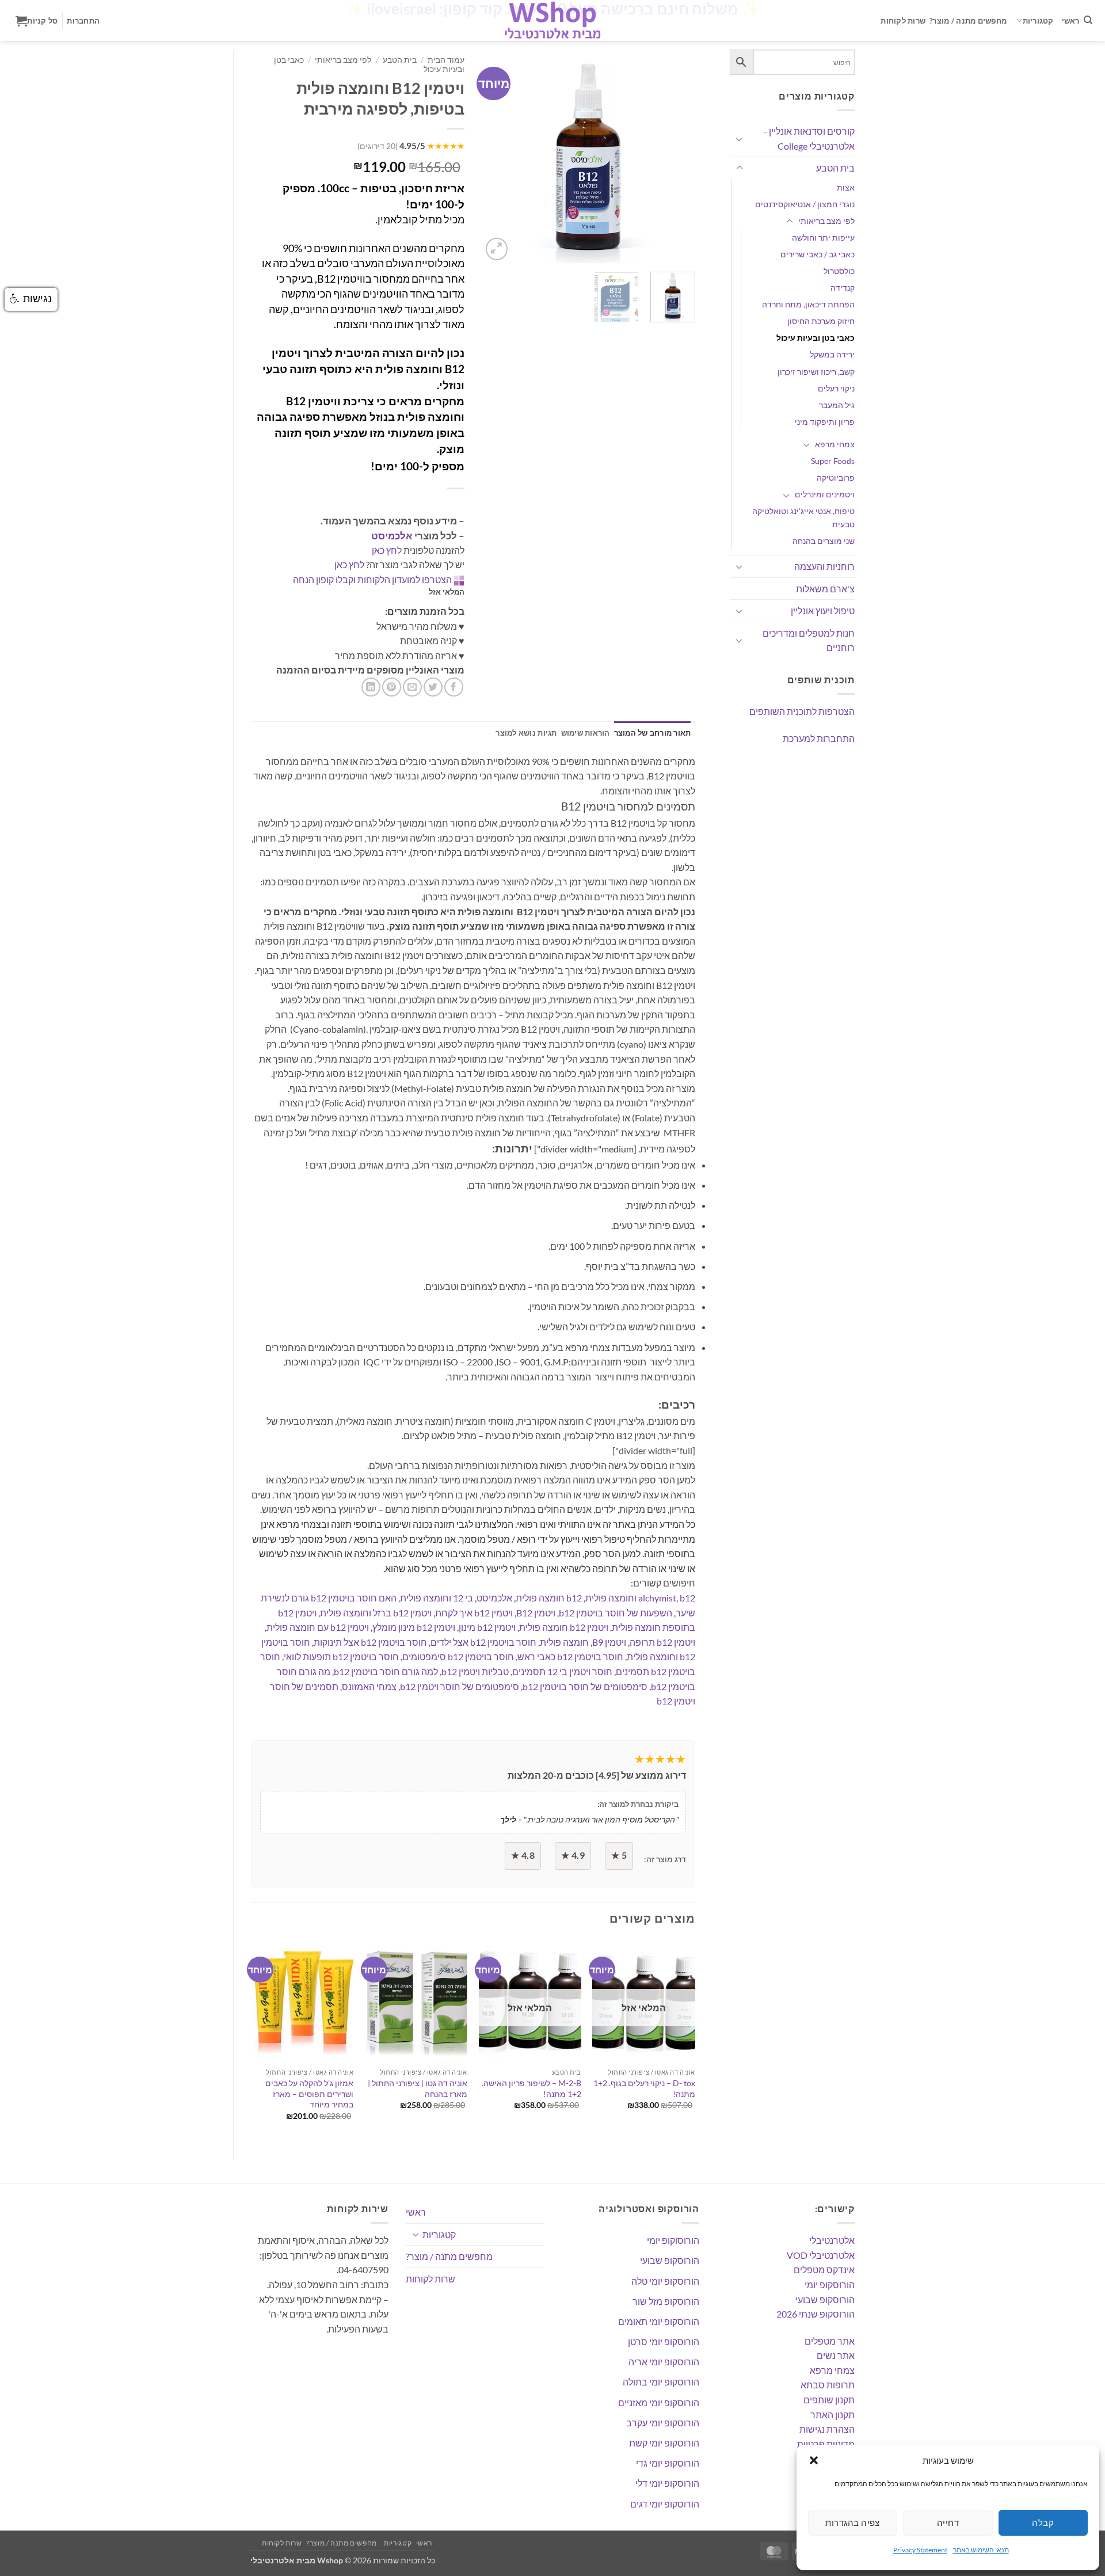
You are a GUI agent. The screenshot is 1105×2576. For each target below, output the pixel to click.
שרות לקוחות (903, 21)
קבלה (1043, 2522)
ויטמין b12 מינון (487, 1627)
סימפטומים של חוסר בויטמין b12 (585, 1686)
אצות (846, 187)
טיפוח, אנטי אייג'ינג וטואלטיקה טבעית (803, 518)
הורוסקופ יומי (830, 2284)
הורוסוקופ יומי (673, 2240)
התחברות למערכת (819, 738)
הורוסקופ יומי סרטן (664, 2341)
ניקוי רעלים (836, 388)
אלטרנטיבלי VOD (821, 2255)
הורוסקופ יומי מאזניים (659, 2402)
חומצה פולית (564, 1642)
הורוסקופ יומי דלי (667, 2483)
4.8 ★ (523, 1855)
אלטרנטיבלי (832, 2240)
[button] (814, 2460)
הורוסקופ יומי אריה (664, 2362)
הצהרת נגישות (827, 2429)
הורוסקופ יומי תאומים (659, 2321)
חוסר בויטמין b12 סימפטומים (458, 1656)
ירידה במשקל (832, 354)
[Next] (676, 156)
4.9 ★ (573, 1855)
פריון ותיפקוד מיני (825, 422)
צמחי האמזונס (369, 1686)
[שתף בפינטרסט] (392, 687)
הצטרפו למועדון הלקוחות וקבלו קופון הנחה (372, 579)
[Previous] (500, 156)
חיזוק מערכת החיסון (821, 321)
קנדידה (843, 288)
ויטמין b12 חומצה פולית (564, 1627)
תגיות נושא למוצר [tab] (526, 733)
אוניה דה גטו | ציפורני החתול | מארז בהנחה (418, 2088)
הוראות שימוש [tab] (586, 733)
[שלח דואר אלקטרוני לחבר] (412, 687)
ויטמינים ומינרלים (825, 494)
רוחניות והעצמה (824, 566)
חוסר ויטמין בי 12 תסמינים (562, 1671)
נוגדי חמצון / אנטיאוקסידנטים (805, 204)
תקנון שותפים (829, 2400)
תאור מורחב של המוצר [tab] (653, 733)
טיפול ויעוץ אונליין (823, 610)
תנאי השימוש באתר (981, 2550)
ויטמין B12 (536, 1613)
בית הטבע (835, 168)
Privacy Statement (920, 2550)
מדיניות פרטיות (826, 2444)
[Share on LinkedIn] (371, 687)
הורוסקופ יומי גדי (668, 2463)
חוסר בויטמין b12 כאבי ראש (570, 1656)
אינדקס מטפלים (824, 2269)
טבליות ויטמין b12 (475, 1671)
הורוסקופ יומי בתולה (661, 2382)
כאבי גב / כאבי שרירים (818, 254)
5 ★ (619, 1855)
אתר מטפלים (830, 2341)
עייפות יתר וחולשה (823, 237)
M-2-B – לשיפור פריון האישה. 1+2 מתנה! (531, 2088)
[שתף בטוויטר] (433, 687)
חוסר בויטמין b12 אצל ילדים (483, 1642)
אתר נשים (836, 2355)
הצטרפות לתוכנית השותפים (802, 711)
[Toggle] (740, 139)
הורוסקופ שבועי (825, 2299)
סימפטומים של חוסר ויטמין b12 (460, 1686)
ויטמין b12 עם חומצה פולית (318, 1627)
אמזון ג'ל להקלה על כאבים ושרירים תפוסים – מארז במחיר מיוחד (309, 2094)
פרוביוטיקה (836, 477)
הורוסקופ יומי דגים (665, 2504)
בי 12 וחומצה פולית (437, 1598)
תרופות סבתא (828, 2385)
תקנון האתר (832, 2415)
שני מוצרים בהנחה (824, 541)
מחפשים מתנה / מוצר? (968, 21)
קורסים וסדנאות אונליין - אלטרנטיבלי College (809, 138)
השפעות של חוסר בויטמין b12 (616, 1613)
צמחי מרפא (835, 444)
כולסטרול (839, 271)
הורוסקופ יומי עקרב (663, 2423)
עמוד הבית (446, 60)
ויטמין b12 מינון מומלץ (414, 1627)
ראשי (1071, 21)
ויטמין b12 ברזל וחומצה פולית (376, 1613)
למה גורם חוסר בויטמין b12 (386, 1671)
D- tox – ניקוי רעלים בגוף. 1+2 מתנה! (644, 2088)
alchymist (657, 1598)
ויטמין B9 (609, 1642)
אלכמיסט (392, 536)
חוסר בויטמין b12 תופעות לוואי (341, 1656)
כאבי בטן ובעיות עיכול (816, 338)
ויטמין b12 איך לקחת (474, 1613)
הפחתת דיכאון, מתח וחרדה (808, 304)
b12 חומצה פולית (549, 1598)
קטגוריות (1038, 21)
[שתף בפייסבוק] (454, 687)
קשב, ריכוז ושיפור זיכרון (816, 372)
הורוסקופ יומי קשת (664, 2443)
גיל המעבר (837, 405)
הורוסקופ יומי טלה (665, 2281)
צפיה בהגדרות (852, 2522)
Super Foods (833, 461)
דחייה (948, 2522)
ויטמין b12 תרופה (662, 1642)
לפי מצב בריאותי (826, 221)
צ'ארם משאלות (825, 589)
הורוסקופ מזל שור (666, 2301)
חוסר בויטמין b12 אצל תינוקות (370, 1642)
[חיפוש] (1088, 20)
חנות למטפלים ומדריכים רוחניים (809, 640)
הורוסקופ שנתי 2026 (816, 2314)
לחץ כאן (387, 550)
